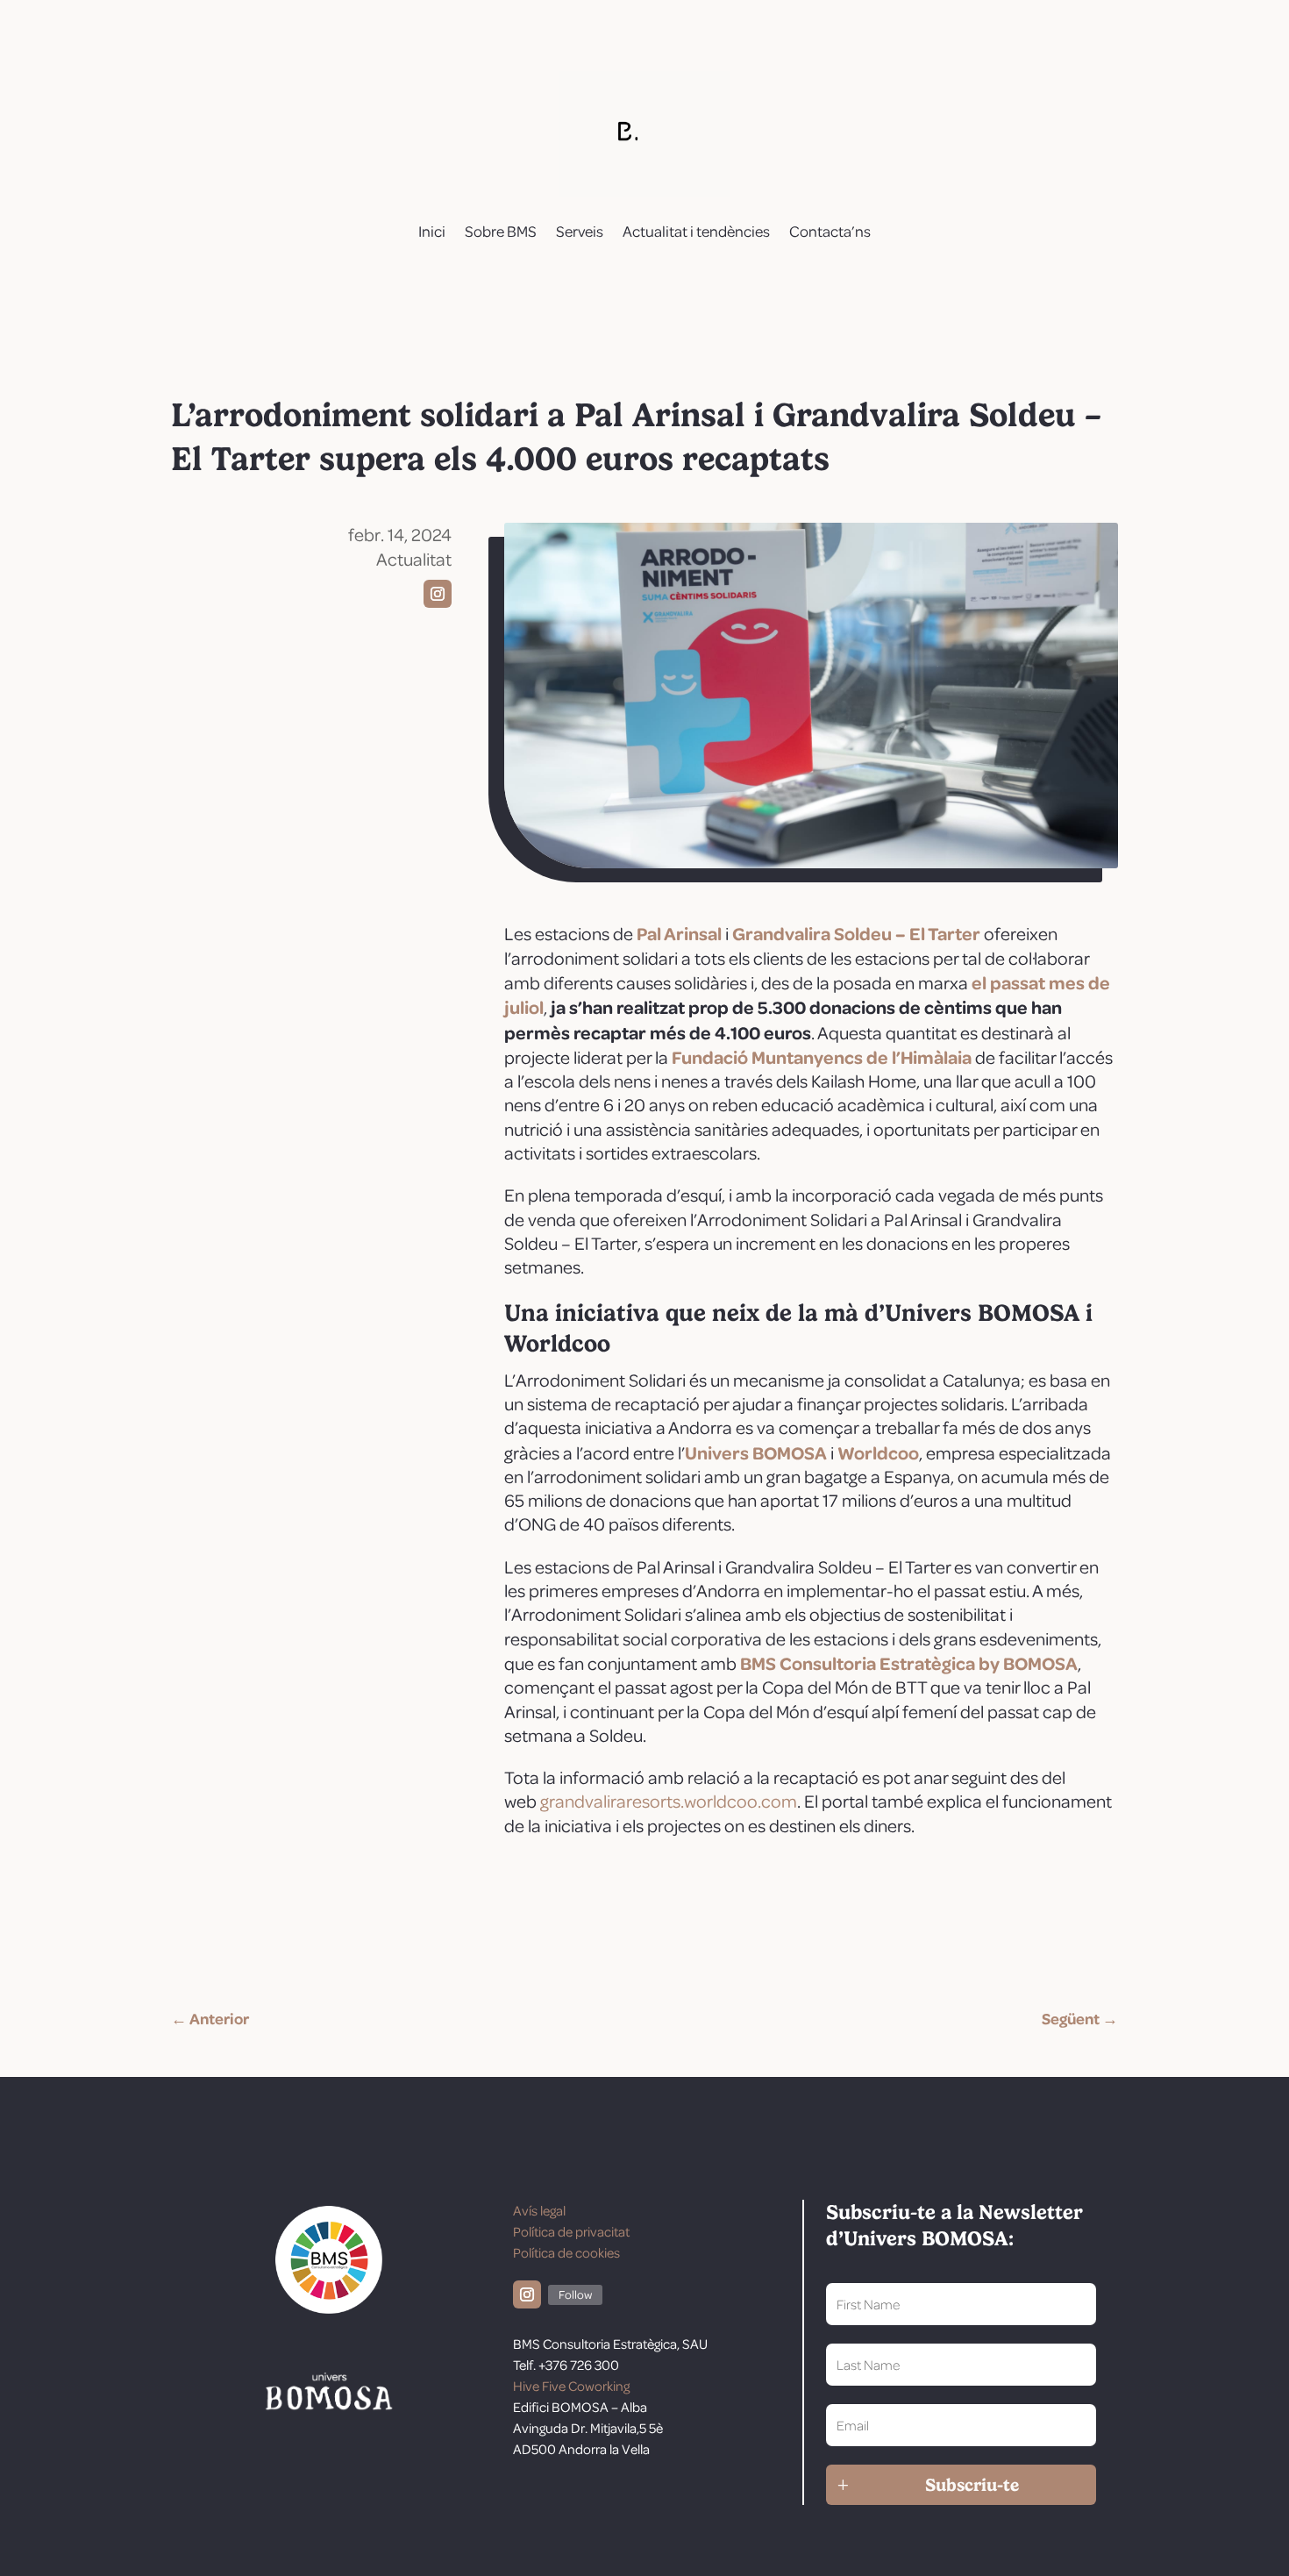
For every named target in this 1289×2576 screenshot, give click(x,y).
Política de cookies (566, 2252)
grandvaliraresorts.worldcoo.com (669, 1801)
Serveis (580, 231)
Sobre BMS (501, 231)
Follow (575, 2294)
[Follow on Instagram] (438, 594)
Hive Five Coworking (571, 2386)
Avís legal (539, 2210)
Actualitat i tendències (696, 231)
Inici (432, 231)
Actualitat (414, 559)
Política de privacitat (571, 2231)
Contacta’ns (830, 231)
